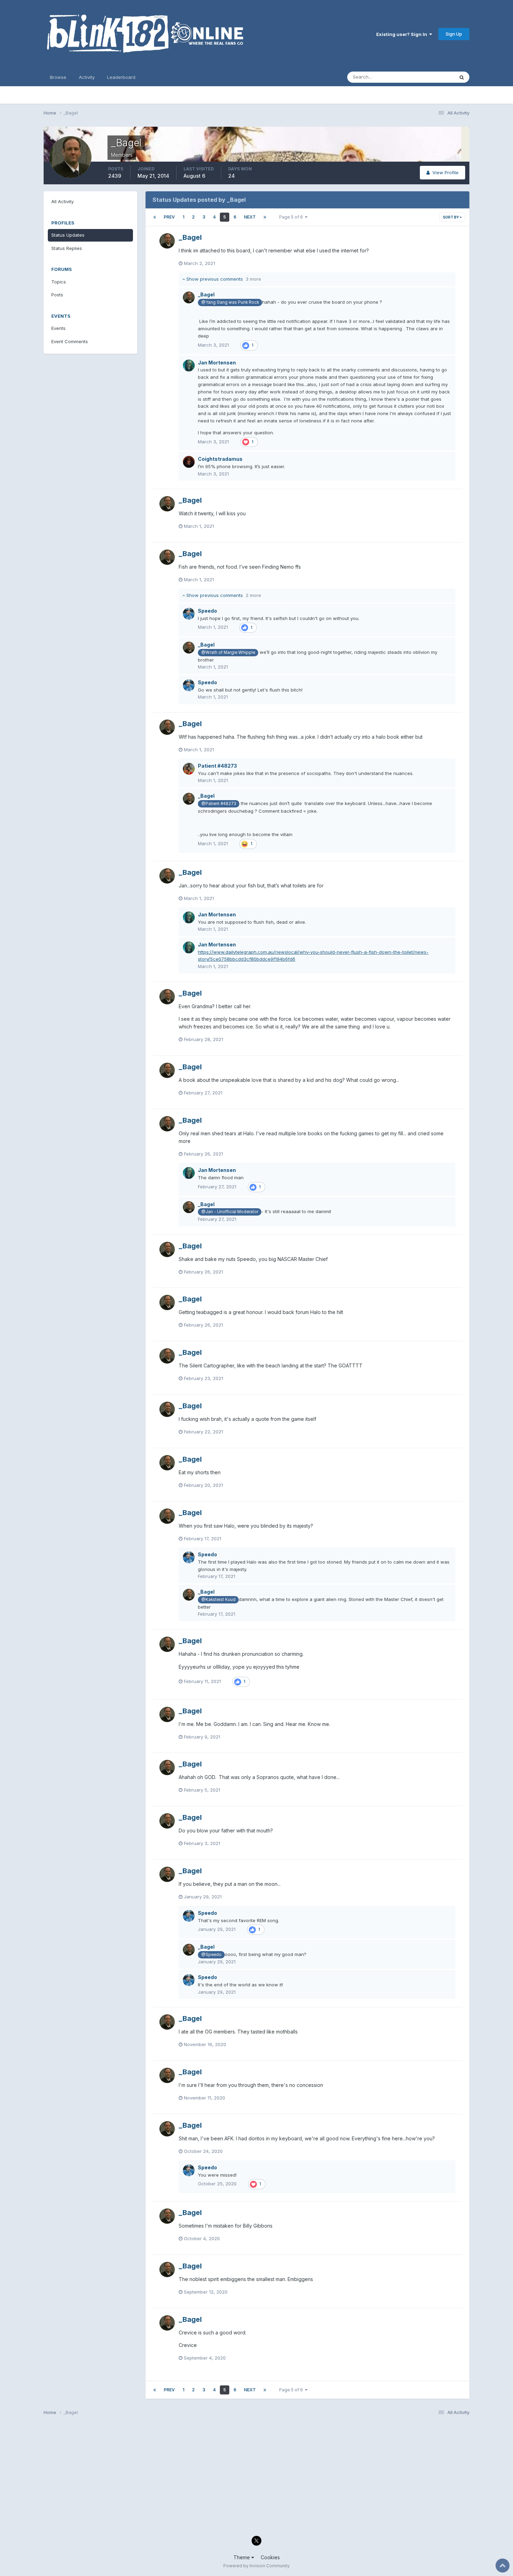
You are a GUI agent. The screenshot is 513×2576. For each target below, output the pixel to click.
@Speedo (211, 1955)
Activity (87, 77)
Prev (169, 217)
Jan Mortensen (217, 363)
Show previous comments (223, 279)
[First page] (155, 217)
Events (58, 328)
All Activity (62, 201)
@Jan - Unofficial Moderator (230, 1212)
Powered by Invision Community (256, 2566)
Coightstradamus (220, 459)
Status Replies (67, 248)
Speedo (207, 611)
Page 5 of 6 (292, 217)
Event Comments (70, 341)
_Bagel (190, 237)
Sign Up (454, 34)
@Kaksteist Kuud (218, 1600)
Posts (57, 295)
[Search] (462, 77)
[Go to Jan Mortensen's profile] (189, 366)
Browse (58, 77)
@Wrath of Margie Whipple (228, 652)
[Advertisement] (253, 2478)
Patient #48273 (217, 766)
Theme (242, 2557)
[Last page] (265, 217)
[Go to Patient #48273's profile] (189, 769)
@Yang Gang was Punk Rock (230, 302)
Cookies (270, 2557)
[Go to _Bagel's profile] (167, 241)
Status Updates (429, 77)
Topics (59, 282)
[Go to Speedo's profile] (189, 614)
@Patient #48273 (219, 804)
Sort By (451, 217)
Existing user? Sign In (403, 34)
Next (250, 217)
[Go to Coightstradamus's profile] (189, 462)
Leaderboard (121, 77)
